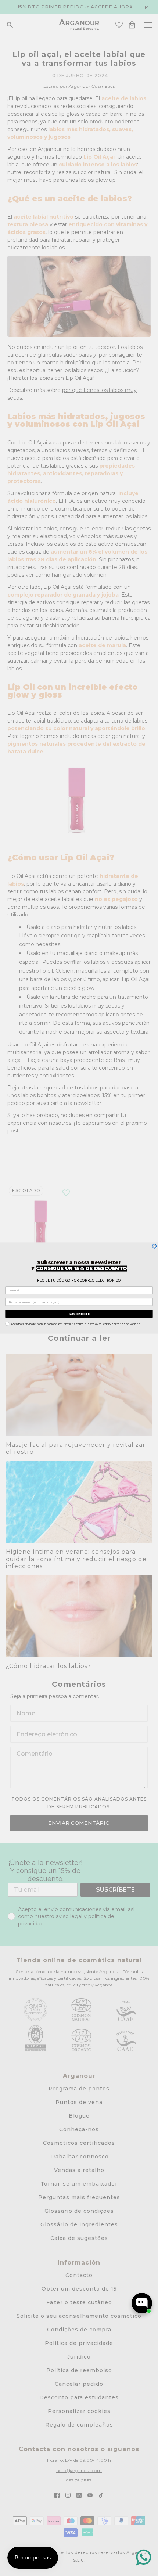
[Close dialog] (155, 1246)
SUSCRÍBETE (79, 1314)
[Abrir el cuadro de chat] (142, 2303)
